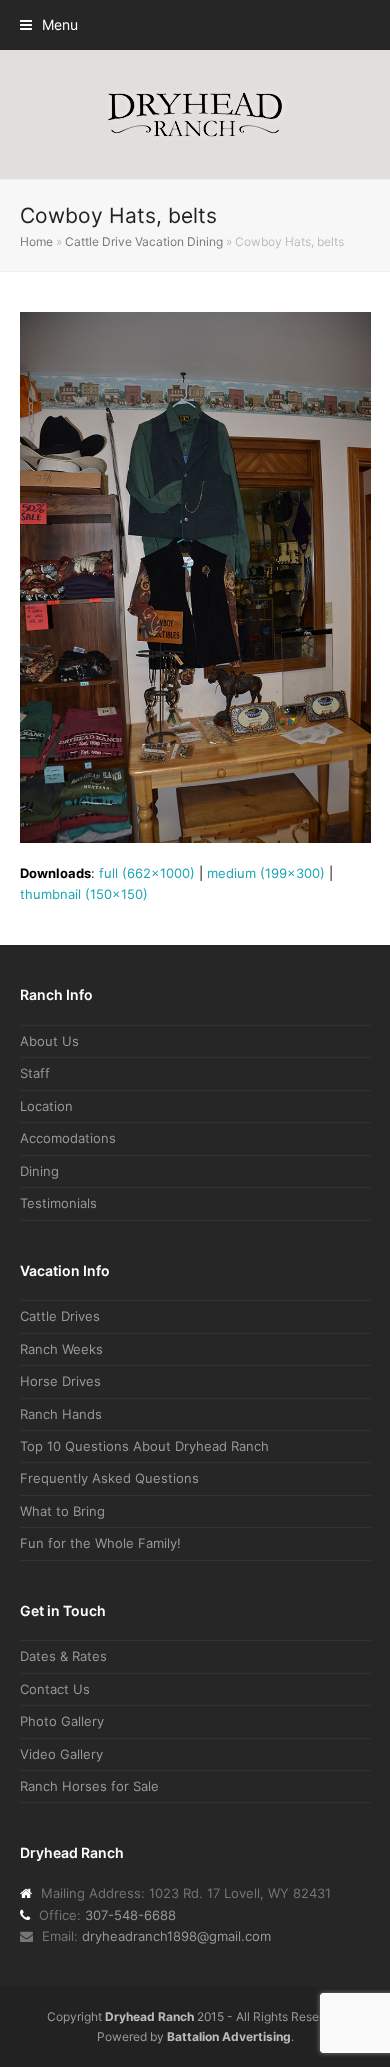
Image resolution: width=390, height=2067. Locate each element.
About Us (49, 1041)
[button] (49, 24)
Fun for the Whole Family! (100, 1543)
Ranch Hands (61, 1414)
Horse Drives (60, 1381)
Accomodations (68, 1138)
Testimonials (58, 1203)
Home (36, 241)
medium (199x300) (266, 873)
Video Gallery (61, 1754)
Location (46, 1106)
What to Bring (62, 1511)
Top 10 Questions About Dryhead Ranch (144, 1446)
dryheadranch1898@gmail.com (176, 1936)
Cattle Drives (60, 1316)
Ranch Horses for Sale (89, 1786)
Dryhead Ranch (149, 2016)
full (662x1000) (147, 873)
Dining (39, 1171)
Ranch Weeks (61, 1349)
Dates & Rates (63, 1656)
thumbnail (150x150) (84, 894)
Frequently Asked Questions (109, 1478)
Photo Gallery (62, 1721)
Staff (35, 1073)
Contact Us (55, 1689)
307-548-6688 (130, 1915)
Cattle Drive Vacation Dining (144, 241)
